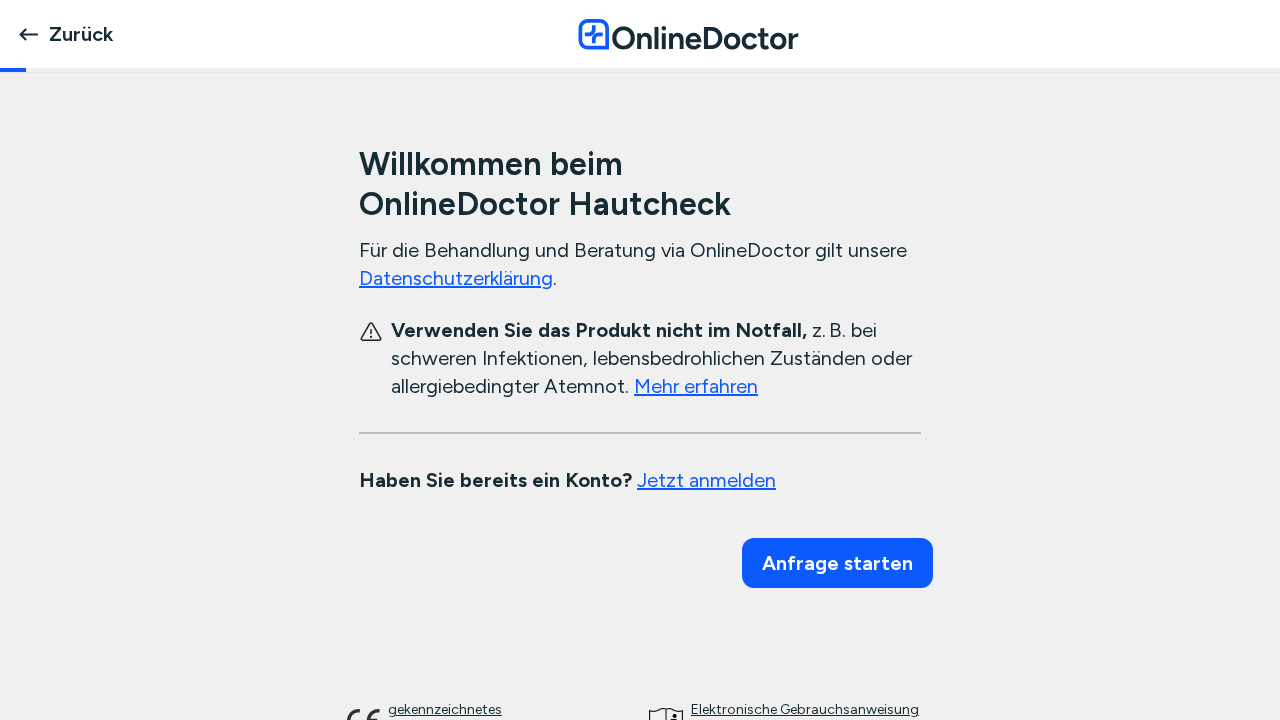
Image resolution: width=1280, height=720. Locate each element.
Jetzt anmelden (706, 480)
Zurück (81, 34)
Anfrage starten (837, 563)
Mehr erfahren (696, 386)
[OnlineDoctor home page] (688, 34)
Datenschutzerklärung (456, 278)
